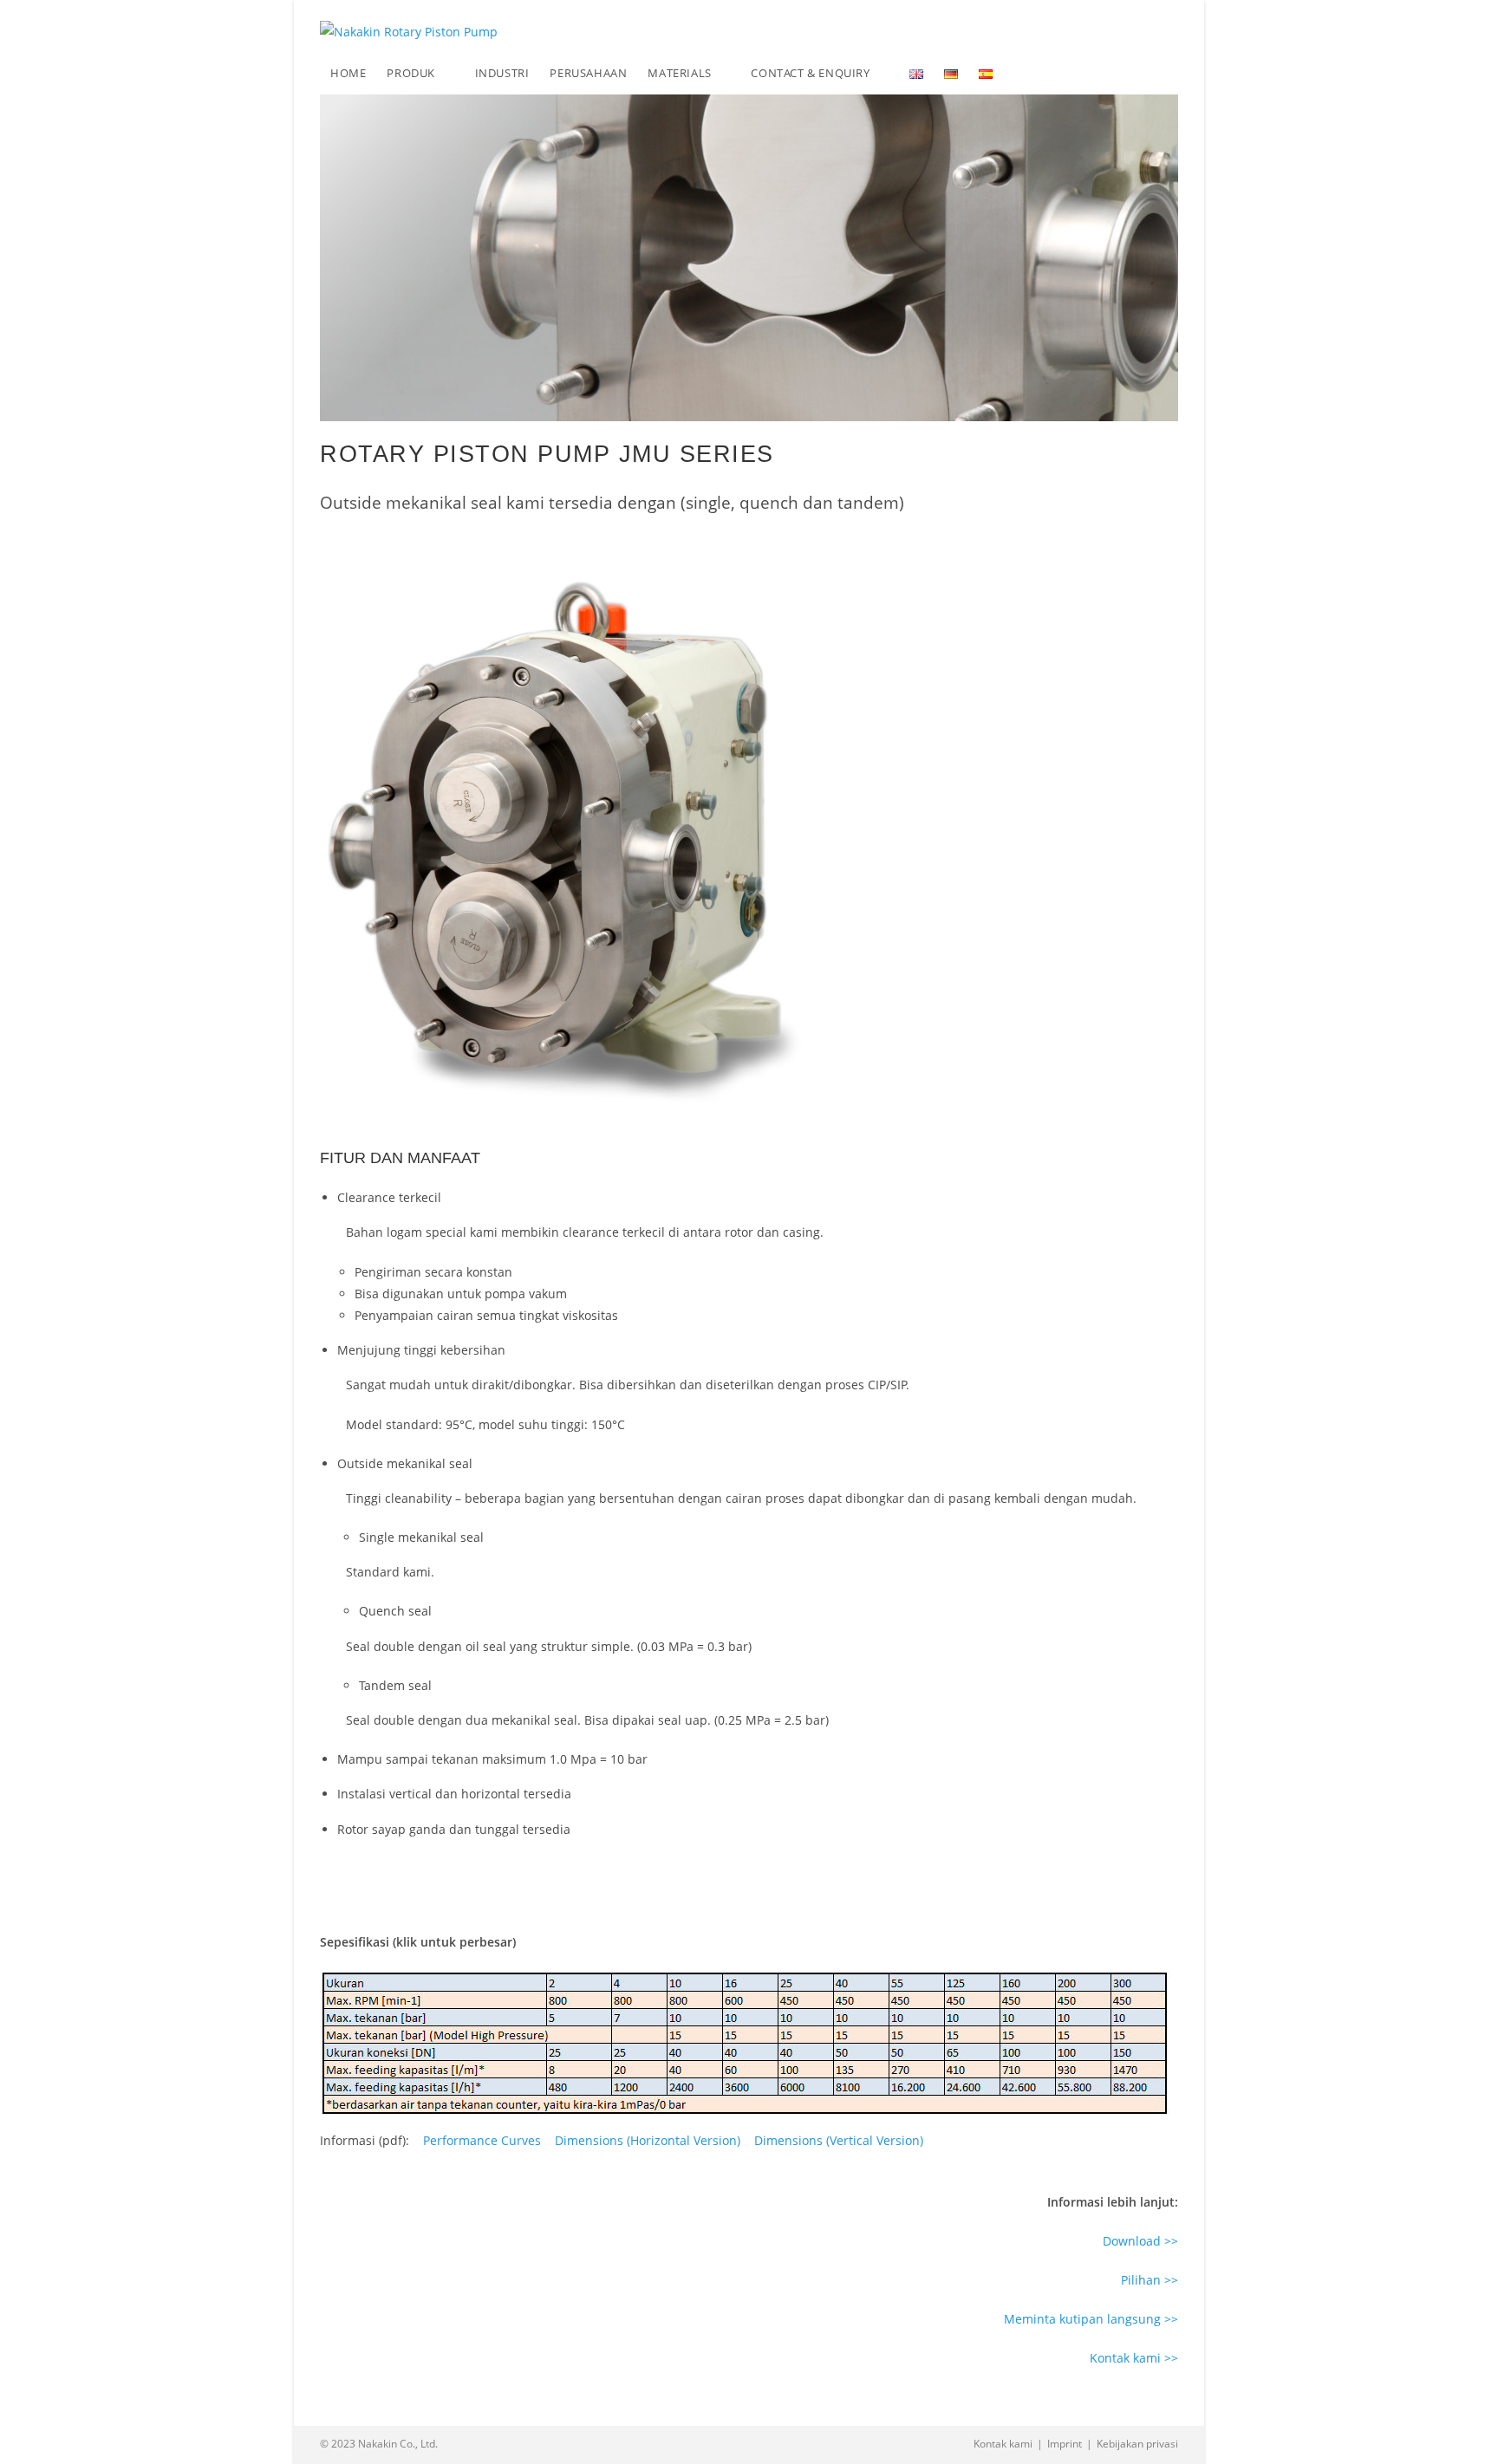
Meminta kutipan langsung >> (1091, 2319)
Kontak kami (1003, 2444)
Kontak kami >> (1134, 2358)
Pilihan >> (1150, 2280)
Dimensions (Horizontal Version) (648, 2140)
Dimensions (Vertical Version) (839, 2140)
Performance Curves (482, 2140)
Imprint (1065, 2444)
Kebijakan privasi (1137, 2444)
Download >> (1140, 2241)
